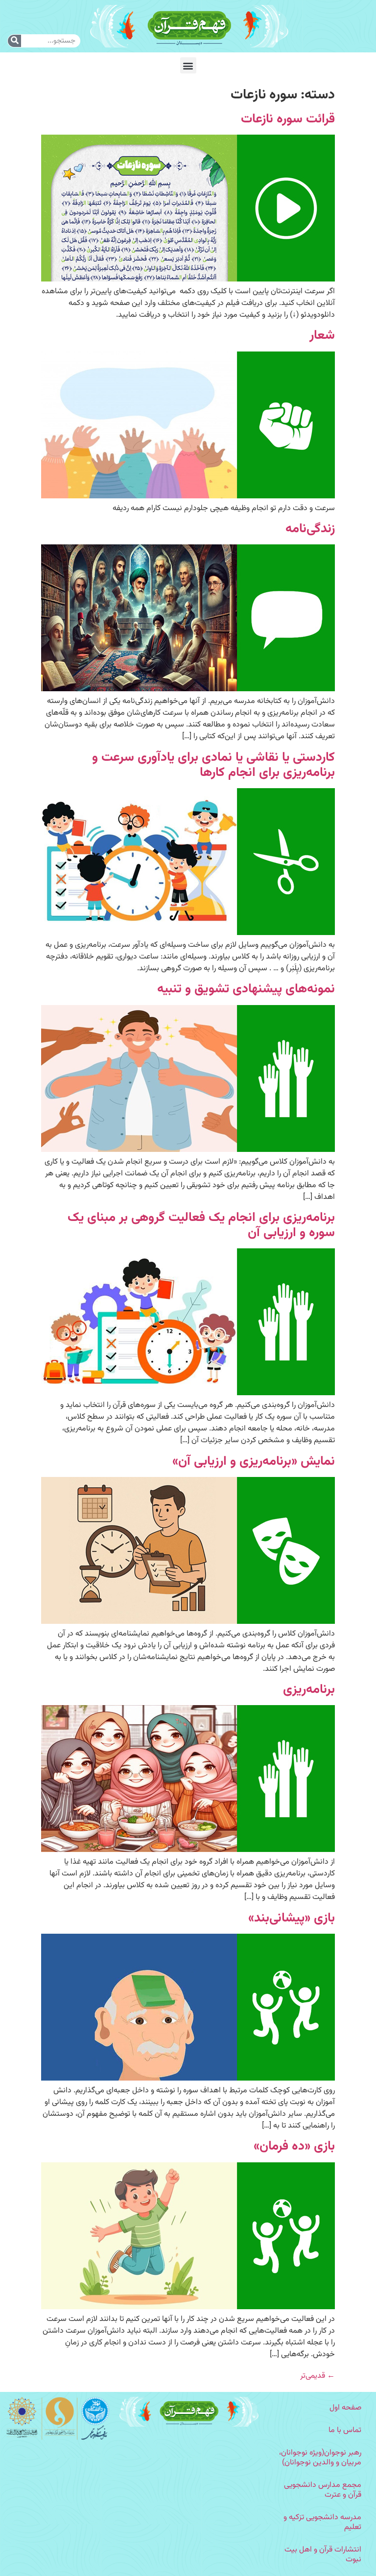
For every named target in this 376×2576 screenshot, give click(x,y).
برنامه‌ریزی (309, 1690)
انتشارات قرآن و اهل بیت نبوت (323, 2555)
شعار (322, 336)
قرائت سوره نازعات (288, 119)
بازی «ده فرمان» (294, 2146)
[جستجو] (14, 41)
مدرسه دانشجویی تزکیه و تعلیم (322, 2522)
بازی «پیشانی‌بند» (292, 1918)
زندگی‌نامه (310, 529)
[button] (188, 65)
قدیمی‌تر (317, 2376)
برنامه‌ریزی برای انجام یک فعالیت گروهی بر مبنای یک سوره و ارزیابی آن (201, 1225)
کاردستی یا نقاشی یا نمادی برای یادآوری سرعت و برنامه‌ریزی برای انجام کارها (213, 765)
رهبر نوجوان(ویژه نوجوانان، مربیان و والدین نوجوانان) (320, 2458)
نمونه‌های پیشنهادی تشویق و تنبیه (246, 989)
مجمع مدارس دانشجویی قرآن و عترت (323, 2490)
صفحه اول (345, 2408)
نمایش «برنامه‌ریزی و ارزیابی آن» (254, 1462)
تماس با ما (345, 2430)
